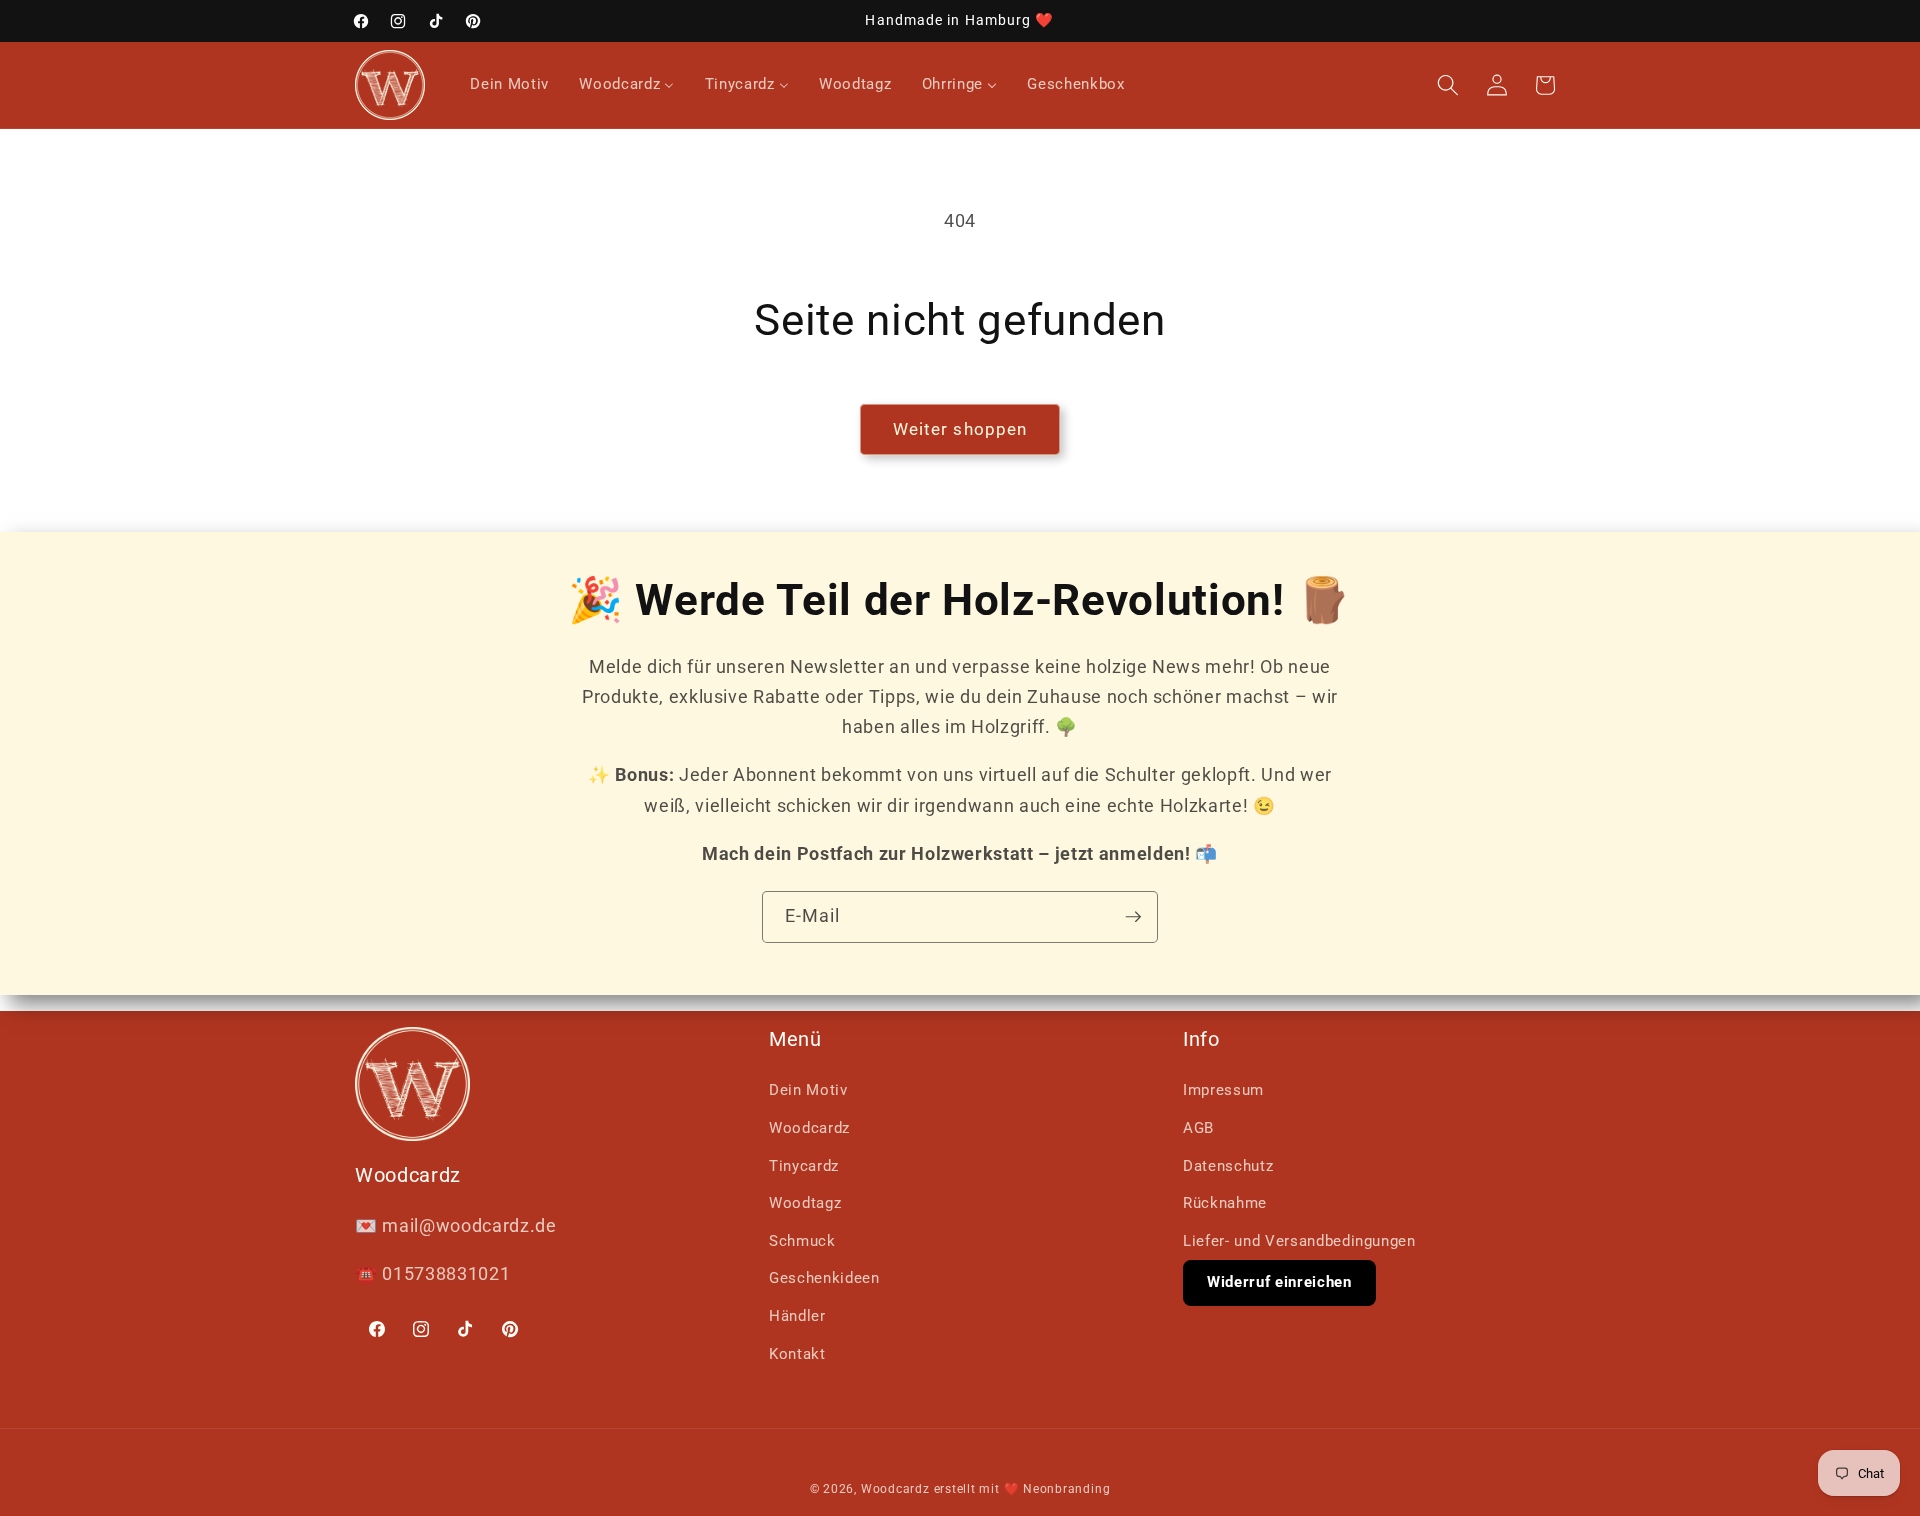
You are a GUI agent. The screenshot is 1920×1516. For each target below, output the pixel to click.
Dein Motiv (808, 1090)
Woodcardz (809, 1128)
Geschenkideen (824, 1278)
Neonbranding (1066, 1489)
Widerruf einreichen (1279, 1282)
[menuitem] (509, 85)
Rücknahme (1225, 1203)
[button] (1448, 85)
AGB (1198, 1128)
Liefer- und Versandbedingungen (1299, 1241)
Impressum (1223, 1090)
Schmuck (802, 1241)
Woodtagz (805, 1203)
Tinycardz (804, 1166)
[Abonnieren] (1133, 917)
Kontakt (797, 1354)
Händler (797, 1316)
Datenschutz (1228, 1166)
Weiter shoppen (960, 429)
